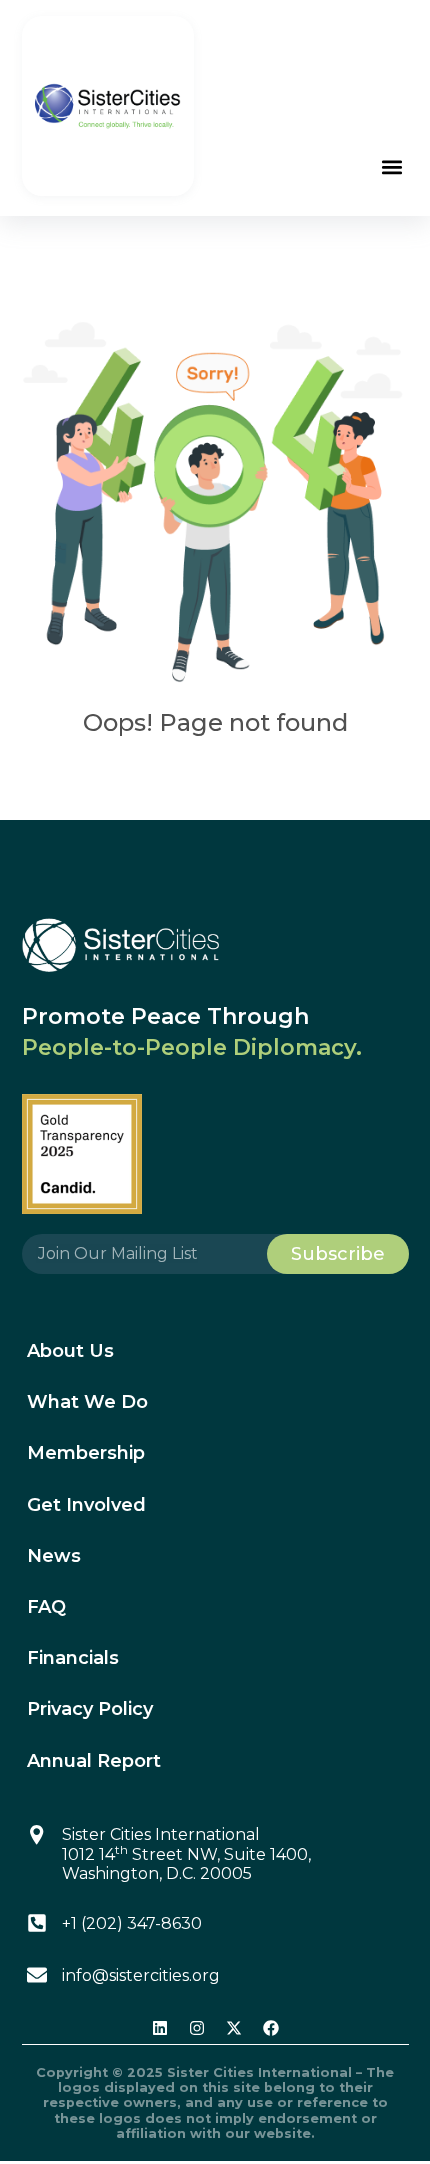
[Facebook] (271, 2028)
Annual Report (94, 1761)
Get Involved (86, 1505)
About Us (70, 1351)
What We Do (87, 1402)
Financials (73, 1658)
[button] (392, 167)
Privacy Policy (90, 1709)
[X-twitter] (234, 2028)
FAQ (46, 1607)
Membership (86, 1453)
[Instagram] (197, 2028)
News (54, 1556)
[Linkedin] (160, 2028)
